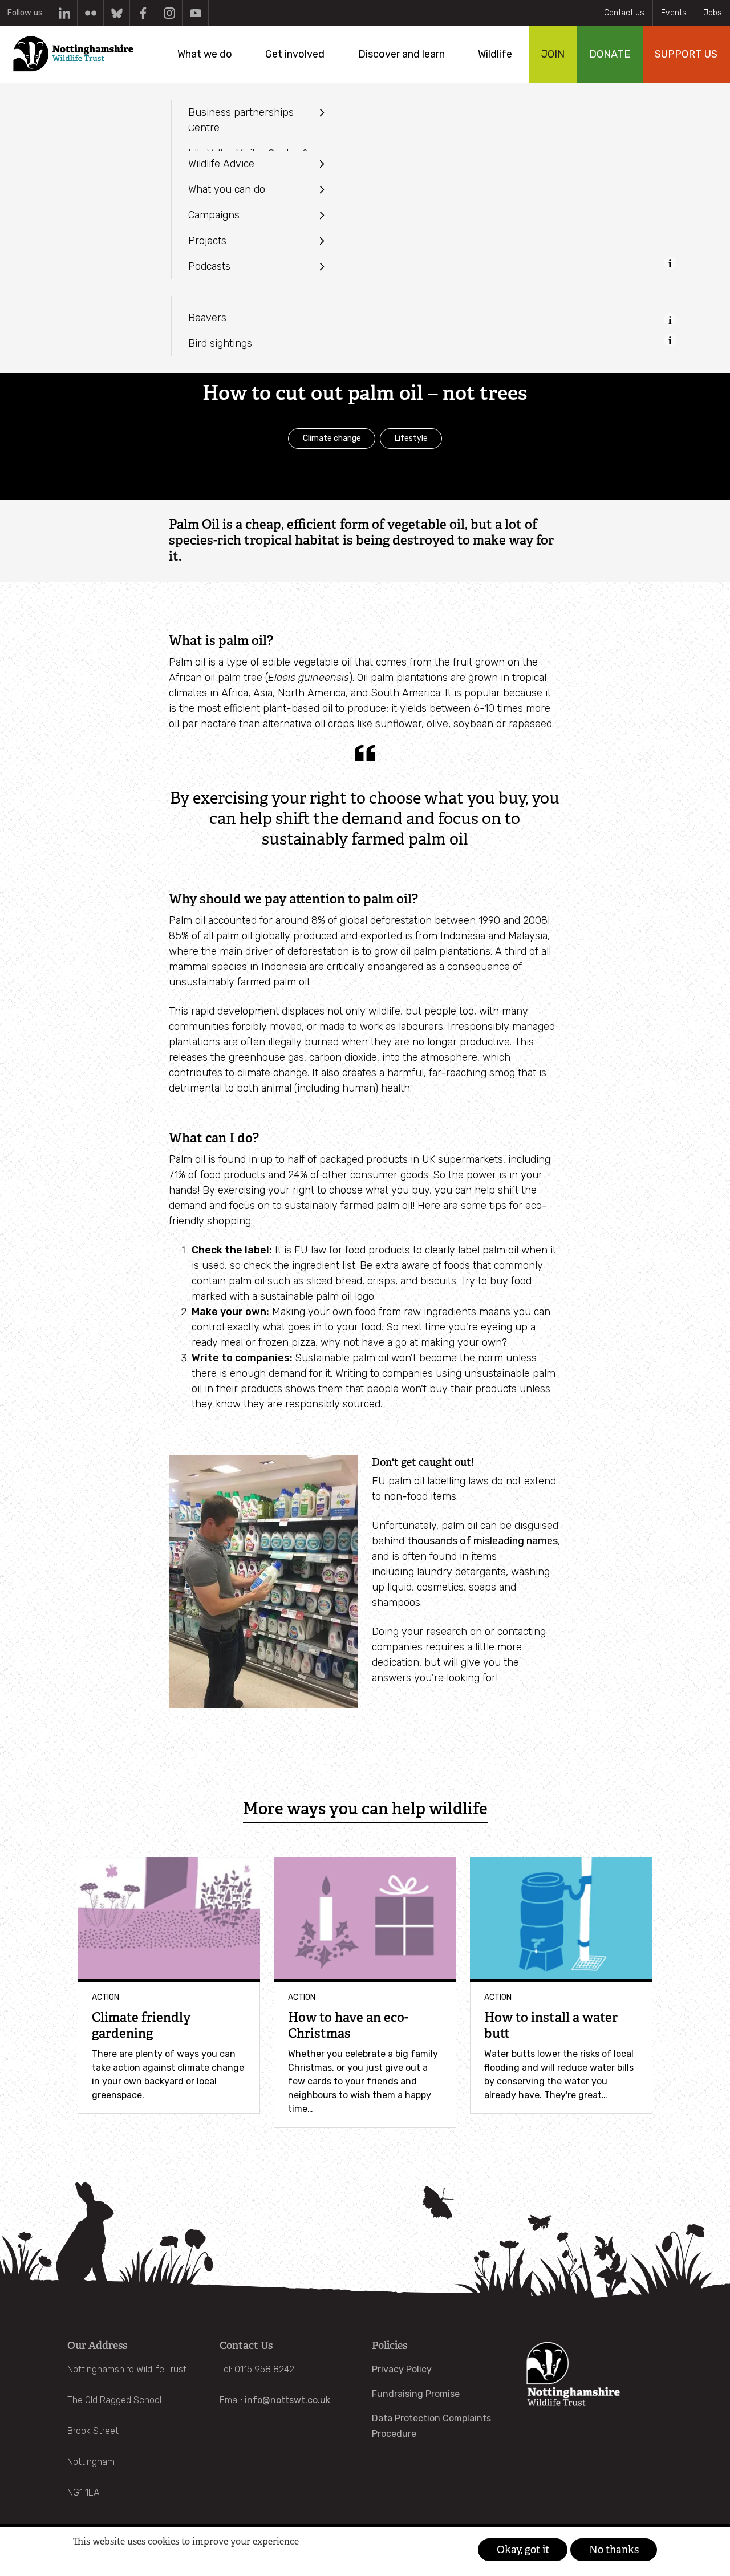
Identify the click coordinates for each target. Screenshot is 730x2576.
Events (674, 13)
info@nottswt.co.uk (287, 2400)
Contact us (624, 13)
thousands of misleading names (482, 1541)
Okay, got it (523, 2550)
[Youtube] (195, 13)
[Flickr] (90, 13)
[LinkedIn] (64, 13)
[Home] (73, 54)
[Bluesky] (117, 13)
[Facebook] (143, 13)
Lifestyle (411, 438)
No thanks (614, 2550)
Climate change (332, 438)
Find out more (94, 2559)
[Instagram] (169, 13)
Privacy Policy (402, 2369)
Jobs (713, 13)
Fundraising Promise (416, 2394)
